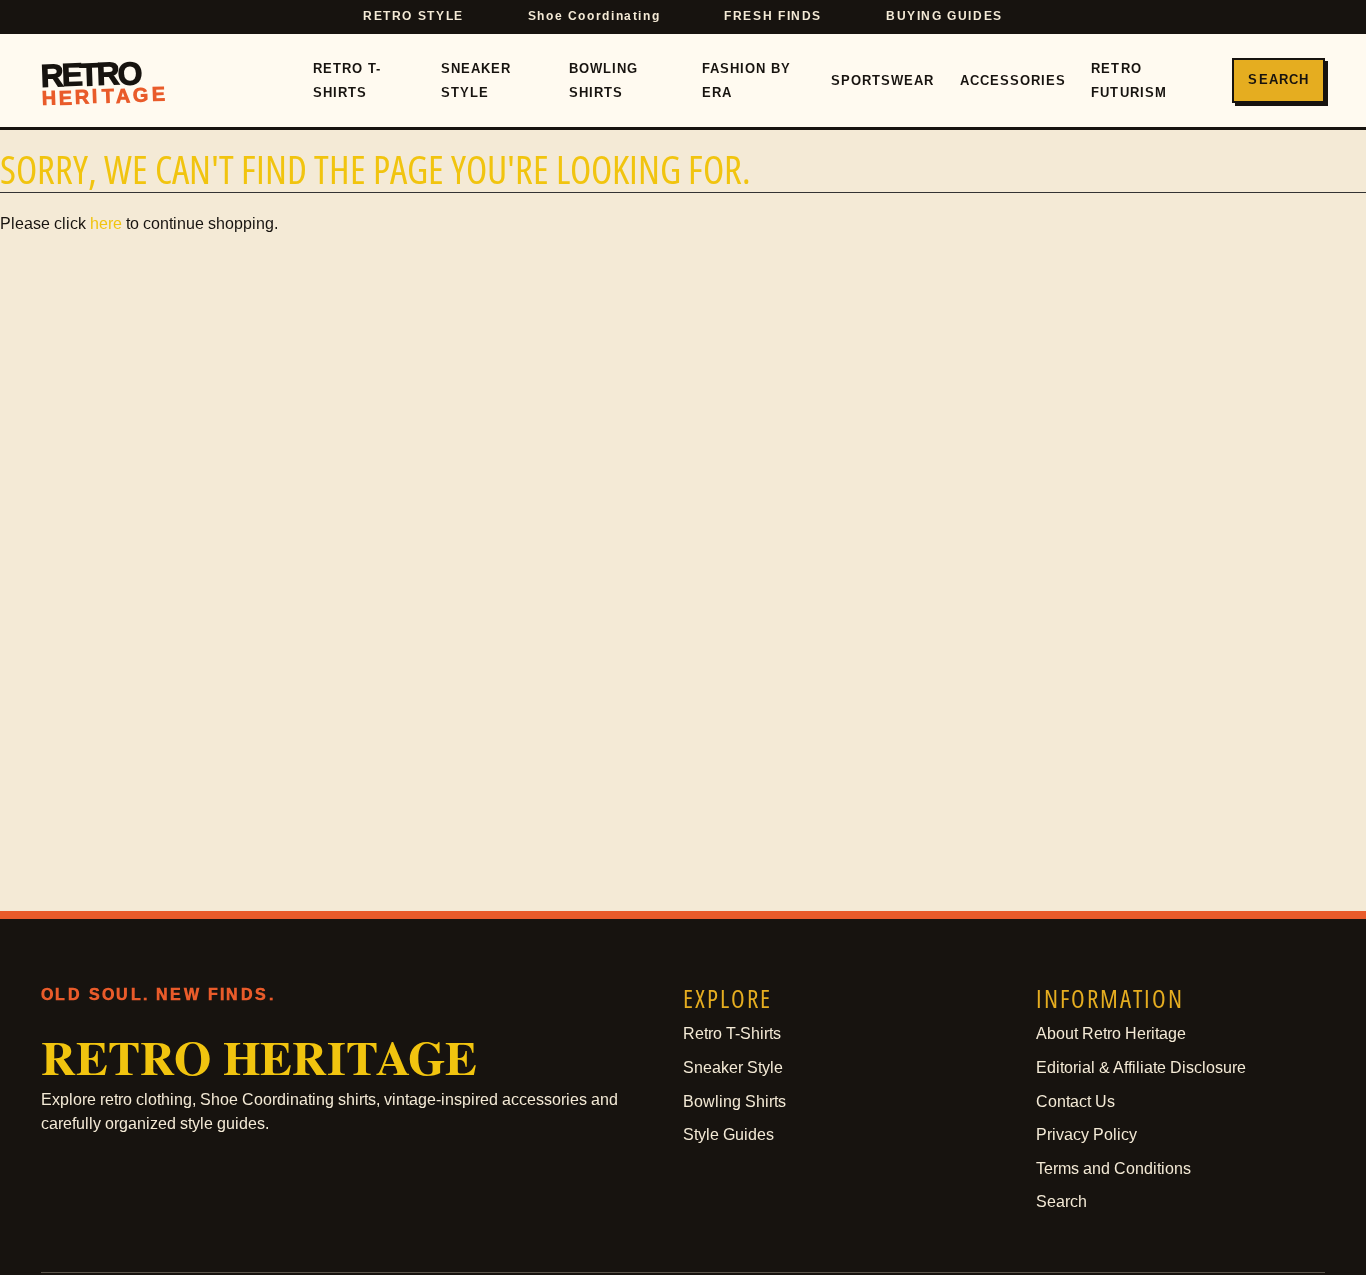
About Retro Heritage (1111, 1033)
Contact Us (1075, 1101)
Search (1278, 79)
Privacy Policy (1086, 1134)
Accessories (1013, 80)
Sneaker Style (476, 81)
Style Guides (728, 1134)
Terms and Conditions (1113, 1168)
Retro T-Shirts (347, 81)
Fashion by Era (746, 81)
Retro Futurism (1128, 81)
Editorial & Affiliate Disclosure (1141, 1067)
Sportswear (882, 80)
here (106, 223)
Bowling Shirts (603, 81)
